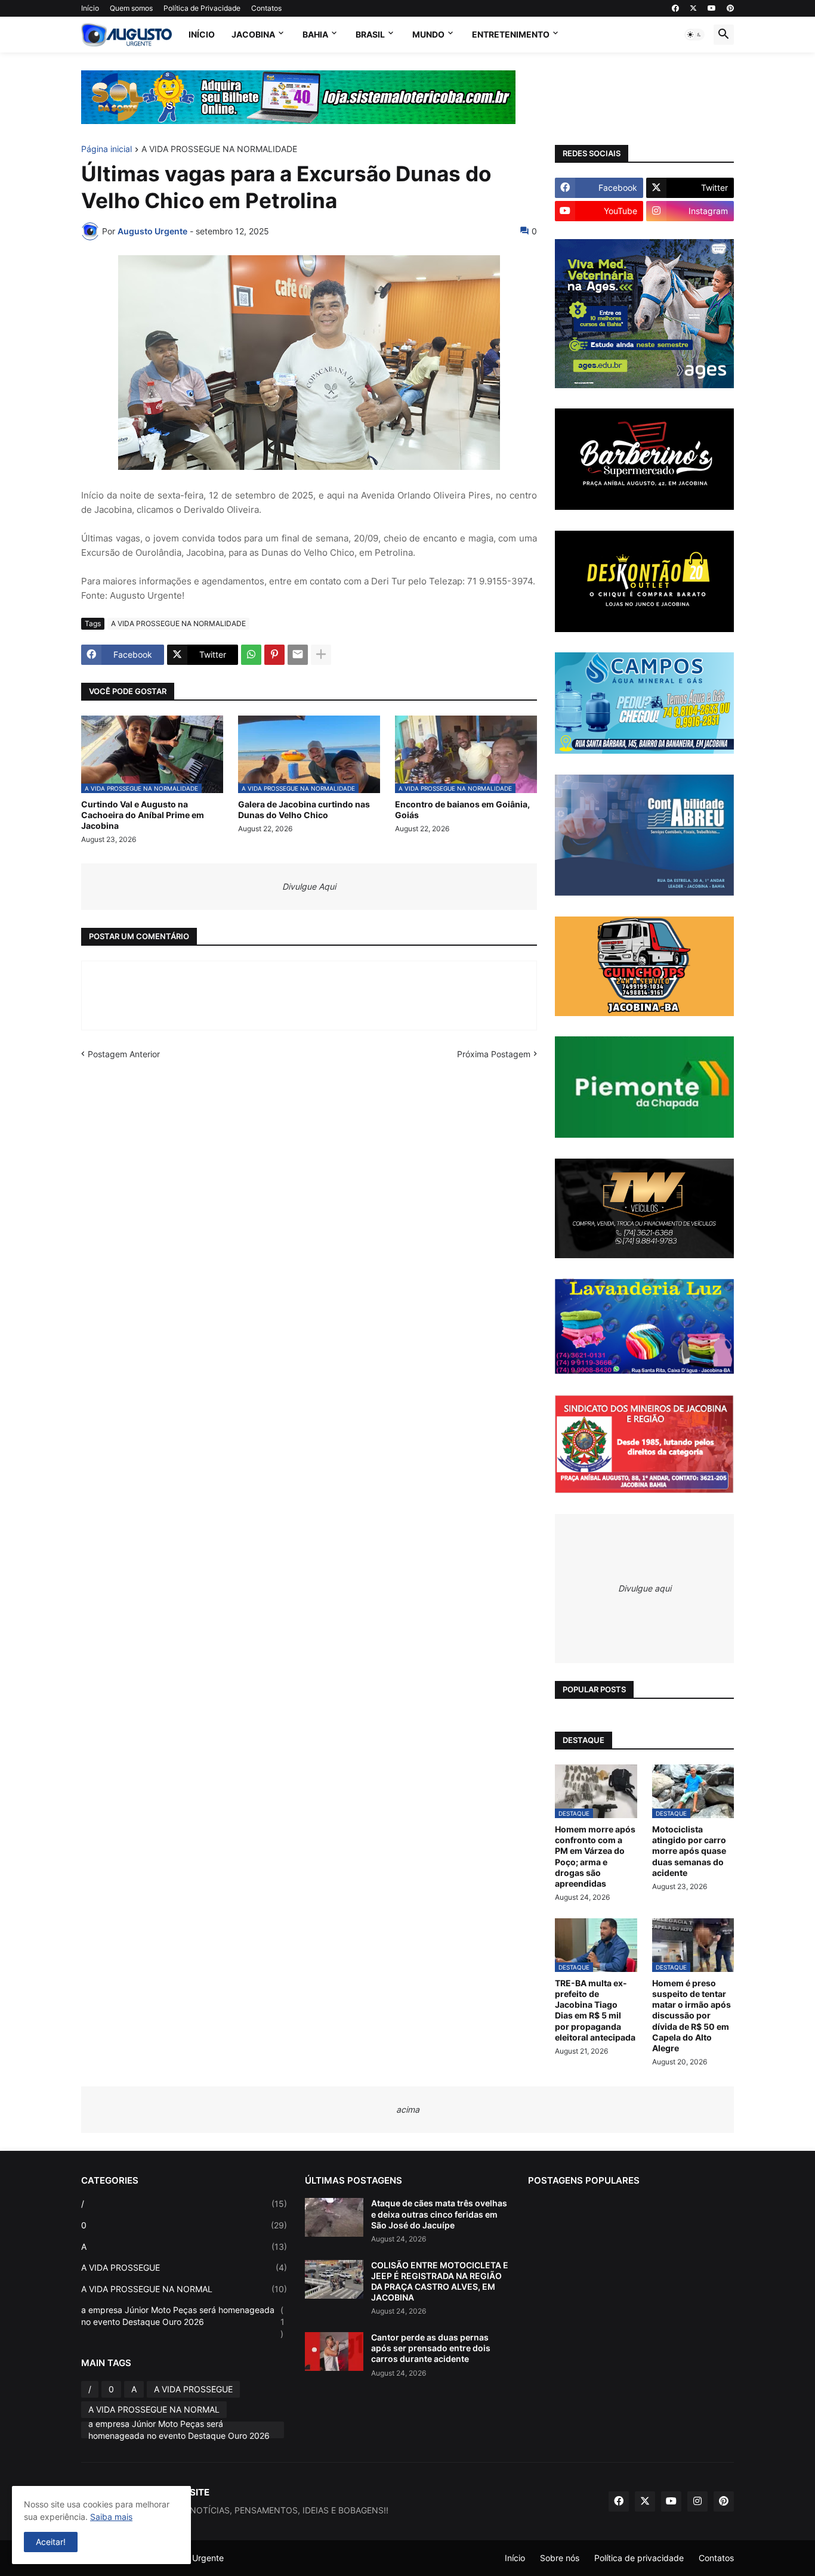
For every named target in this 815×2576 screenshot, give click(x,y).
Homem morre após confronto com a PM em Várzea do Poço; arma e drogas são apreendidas (595, 1856)
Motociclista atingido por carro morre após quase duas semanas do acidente (689, 1851)
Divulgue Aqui (309, 886)
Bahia (315, 34)
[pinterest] (730, 8)
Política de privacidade (639, 2558)
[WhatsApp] (251, 655)
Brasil (370, 34)
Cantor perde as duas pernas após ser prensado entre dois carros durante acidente (431, 2348)
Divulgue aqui (645, 1588)
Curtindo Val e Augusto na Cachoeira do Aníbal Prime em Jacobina (143, 815)
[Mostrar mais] (321, 655)
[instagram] (697, 2501)
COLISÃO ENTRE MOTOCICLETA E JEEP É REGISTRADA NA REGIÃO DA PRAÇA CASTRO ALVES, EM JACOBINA (440, 2281)
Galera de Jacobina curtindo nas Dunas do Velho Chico (304, 809)
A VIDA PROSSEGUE (184, 2267)
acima (408, 2109)
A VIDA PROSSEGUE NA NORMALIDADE (219, 149)
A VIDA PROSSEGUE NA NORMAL (184, 2289)
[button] (694, 35)
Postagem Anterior (124, 1054)
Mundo (428, 34)
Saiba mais (111, 2517)
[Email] (298, 655)
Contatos (266, 8)
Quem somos (131, 8)
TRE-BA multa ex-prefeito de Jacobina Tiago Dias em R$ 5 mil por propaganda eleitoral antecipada (595, 2010)
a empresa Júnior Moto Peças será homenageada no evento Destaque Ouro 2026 (183, 2321)
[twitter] (693, 8)
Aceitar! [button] (51, 2542)
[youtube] (712, 8)
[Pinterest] (274, 655)
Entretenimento (511, 34)
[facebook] (675, 8)
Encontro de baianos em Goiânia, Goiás (462, 809)
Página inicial (106, 149)
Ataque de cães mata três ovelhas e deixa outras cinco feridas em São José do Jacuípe (439, 2214)
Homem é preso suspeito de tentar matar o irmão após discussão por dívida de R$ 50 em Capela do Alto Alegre (691, 2015)
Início (90, 8)
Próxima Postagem (494, 1054)
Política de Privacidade (202, 8)
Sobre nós (560, 2558)
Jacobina (253, 34)
